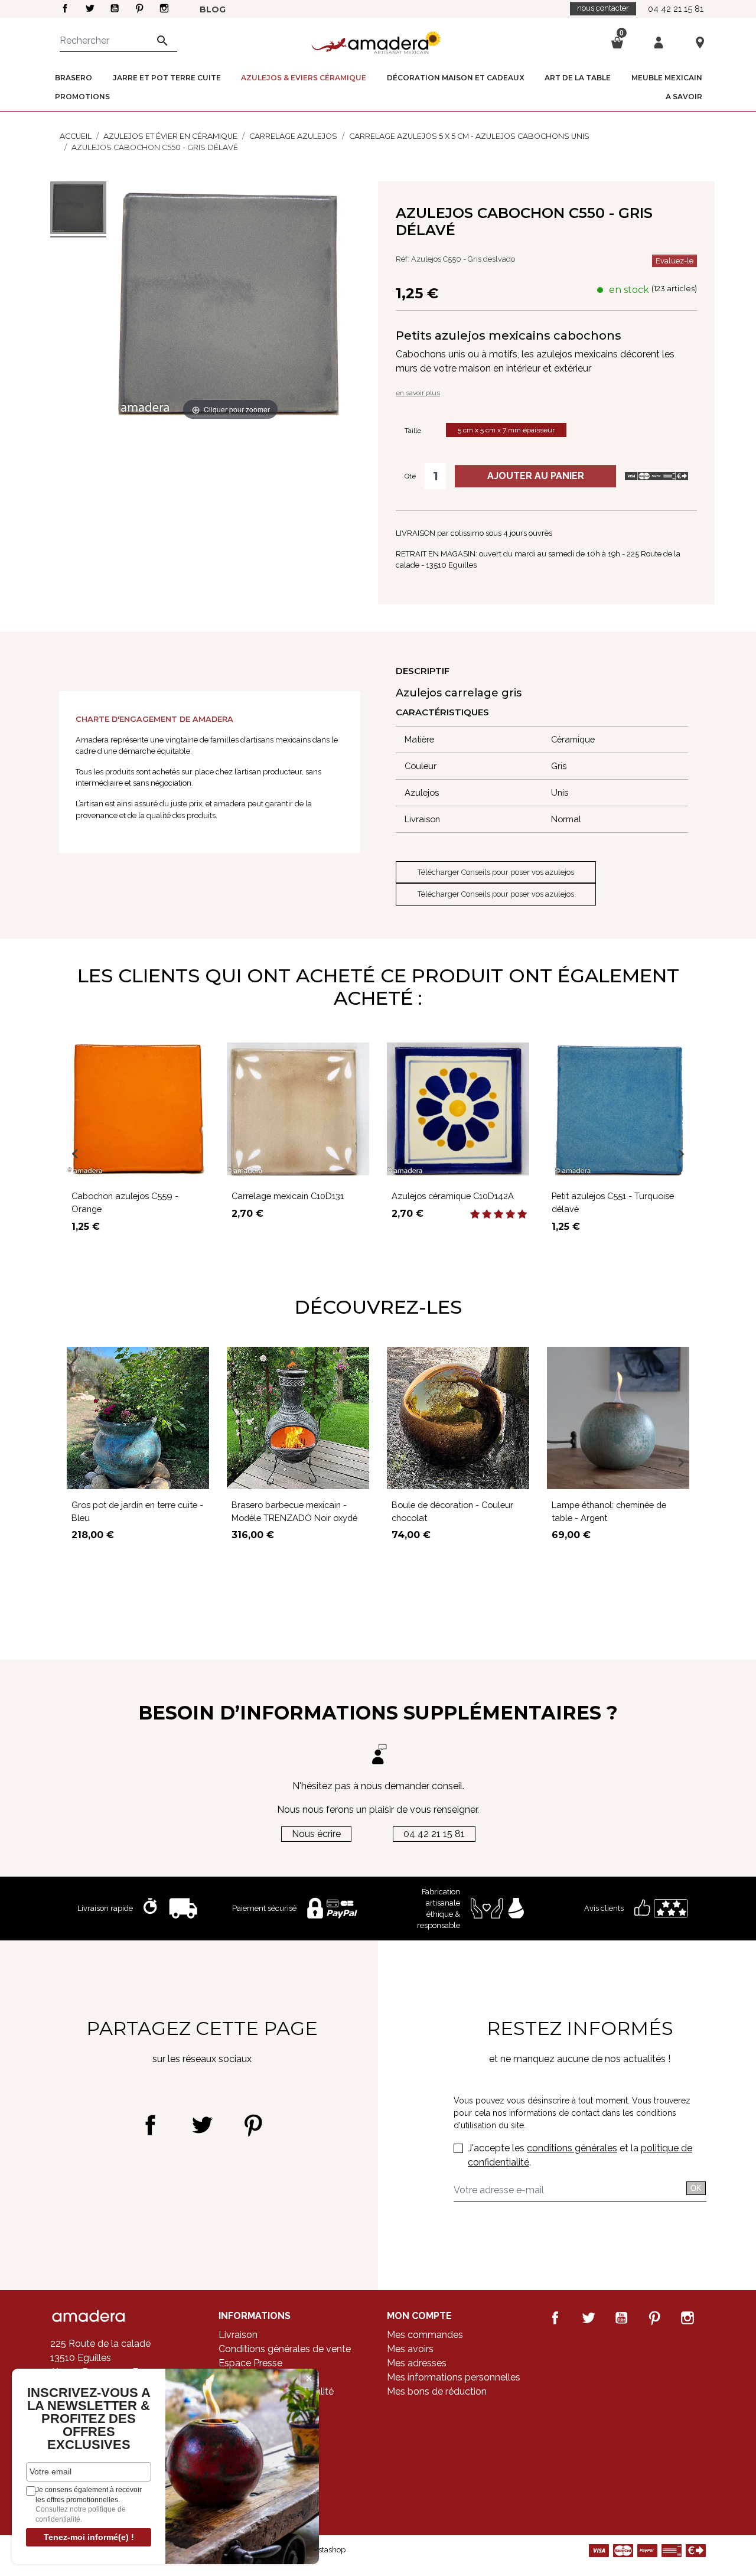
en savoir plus (418, 393)
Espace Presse (250, 2363)
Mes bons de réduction (437, 2391)
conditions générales (572, 2148)
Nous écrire (316, 1834)
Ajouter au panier (536, 476)
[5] (522, 1214)
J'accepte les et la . (580, 2155)
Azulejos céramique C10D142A (453, 1196)
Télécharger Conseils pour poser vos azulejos (496, 872)
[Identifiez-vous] (659, 42)
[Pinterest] (253, 2125)
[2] (487, 1214)
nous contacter (603, 8)
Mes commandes (425, 2335)
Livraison (238, 2335)
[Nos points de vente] (700, 42)
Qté (410, 476)
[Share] (150, 2125)
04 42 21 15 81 (676, 9)
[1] (475, 1214)
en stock (629, 290)
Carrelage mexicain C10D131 (288, 1196)
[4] (510, 1214)
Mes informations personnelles (454, 2377)
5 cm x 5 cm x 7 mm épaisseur (506, 430)
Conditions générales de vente (285, 2349)
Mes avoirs (410, 2349)
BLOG (213, 9)
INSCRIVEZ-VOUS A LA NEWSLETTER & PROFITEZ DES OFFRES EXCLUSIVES (89, 2419)
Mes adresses (417, 2363)
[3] (498, 1214)
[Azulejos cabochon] (78, 209)
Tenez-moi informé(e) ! (89, 2537)
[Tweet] (202, 2125)
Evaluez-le (674, 261)
